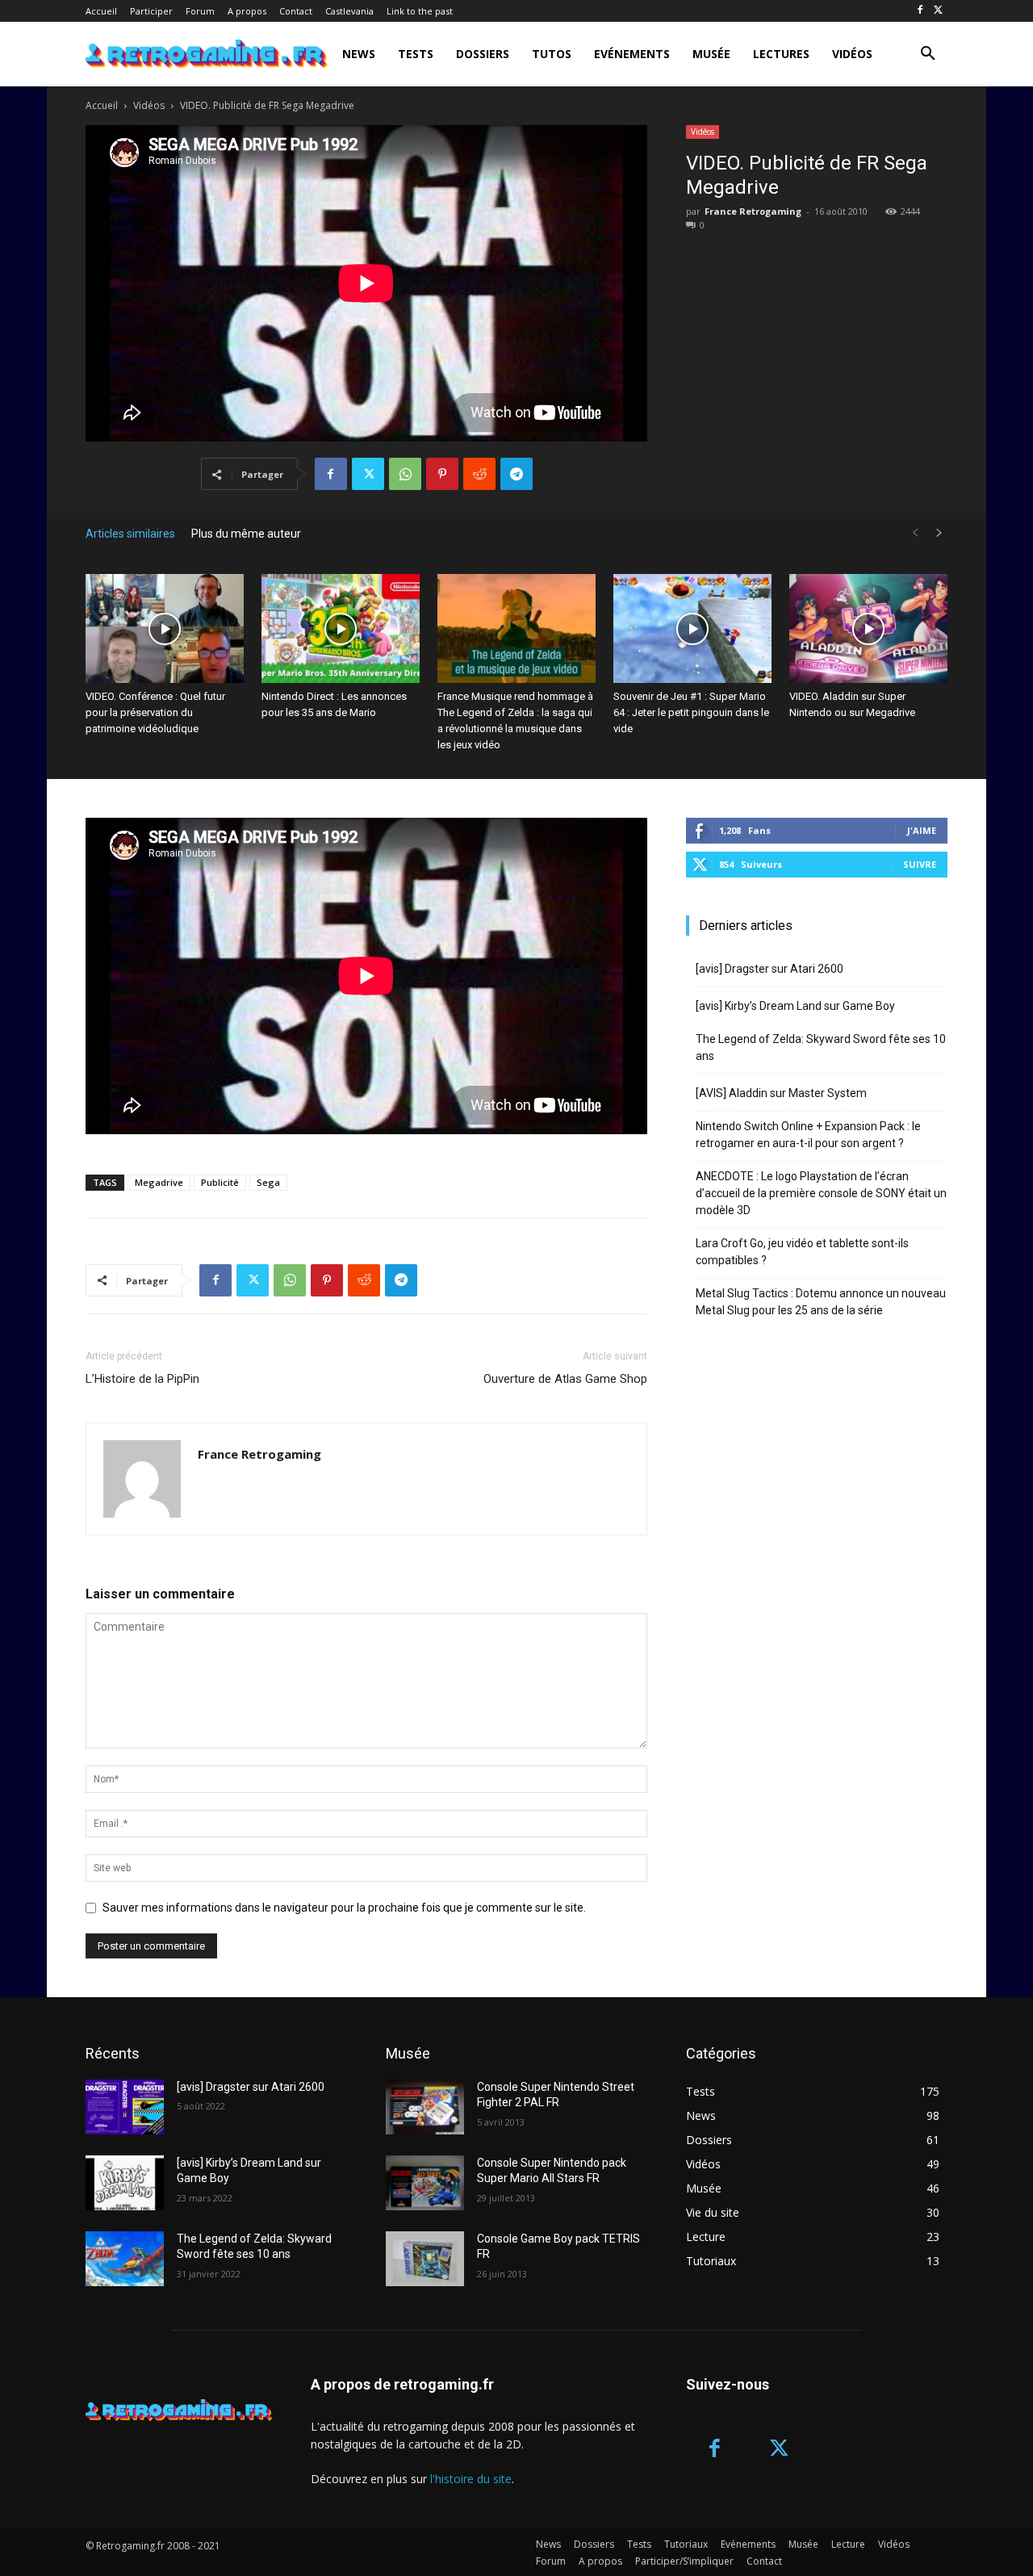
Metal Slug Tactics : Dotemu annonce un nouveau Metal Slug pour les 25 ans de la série (821, 1302)
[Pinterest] (442, 474)
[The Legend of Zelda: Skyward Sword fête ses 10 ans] (125, 2259)
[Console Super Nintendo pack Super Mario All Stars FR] (425, 2183)
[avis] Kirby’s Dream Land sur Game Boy (795, 1006)
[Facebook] (920, 11)
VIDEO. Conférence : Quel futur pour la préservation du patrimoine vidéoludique (155, 712)
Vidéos (149, 105)
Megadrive (159, 1182)
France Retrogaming (753, 211)
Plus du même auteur (246, 534)
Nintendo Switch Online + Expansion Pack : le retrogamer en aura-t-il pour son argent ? (808, 1135)
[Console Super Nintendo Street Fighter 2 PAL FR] (425, 2107)
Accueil (102, 105)
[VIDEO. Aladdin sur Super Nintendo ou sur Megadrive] (868, 628)
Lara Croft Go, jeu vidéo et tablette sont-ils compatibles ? (802, 1252)
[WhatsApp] (405, 474)
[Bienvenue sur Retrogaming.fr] (180, 54)
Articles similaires (130, 534)
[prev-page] (915, 533)
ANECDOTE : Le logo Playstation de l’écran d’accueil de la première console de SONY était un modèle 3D (821, 1193)
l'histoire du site (471, 2479)
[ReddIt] (479, 474)
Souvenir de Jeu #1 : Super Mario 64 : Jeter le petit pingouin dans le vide (691, 712)
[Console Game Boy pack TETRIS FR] (425, 2259)
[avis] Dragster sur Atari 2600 (770, 969)
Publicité (220, 1182)
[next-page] (939, 533)
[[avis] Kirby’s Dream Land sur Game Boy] (125, 2183)
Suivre (920, 864)
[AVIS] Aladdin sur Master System (781, 1093)
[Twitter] (938, 11)
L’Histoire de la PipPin (142, 1379)
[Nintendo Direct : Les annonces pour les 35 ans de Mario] (341, 628)
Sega (268, 1182)
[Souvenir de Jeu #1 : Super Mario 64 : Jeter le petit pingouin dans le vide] (692, 628)
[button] (928, 54)
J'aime (922, 830)
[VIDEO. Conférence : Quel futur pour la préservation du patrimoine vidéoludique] (165, 628)
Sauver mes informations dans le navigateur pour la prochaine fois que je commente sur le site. (344, 1908)
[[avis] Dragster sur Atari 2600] (125, 2107)
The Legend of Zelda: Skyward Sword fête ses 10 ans (821, 1047)
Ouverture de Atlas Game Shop (565, 1379)
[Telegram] (516, 474)
